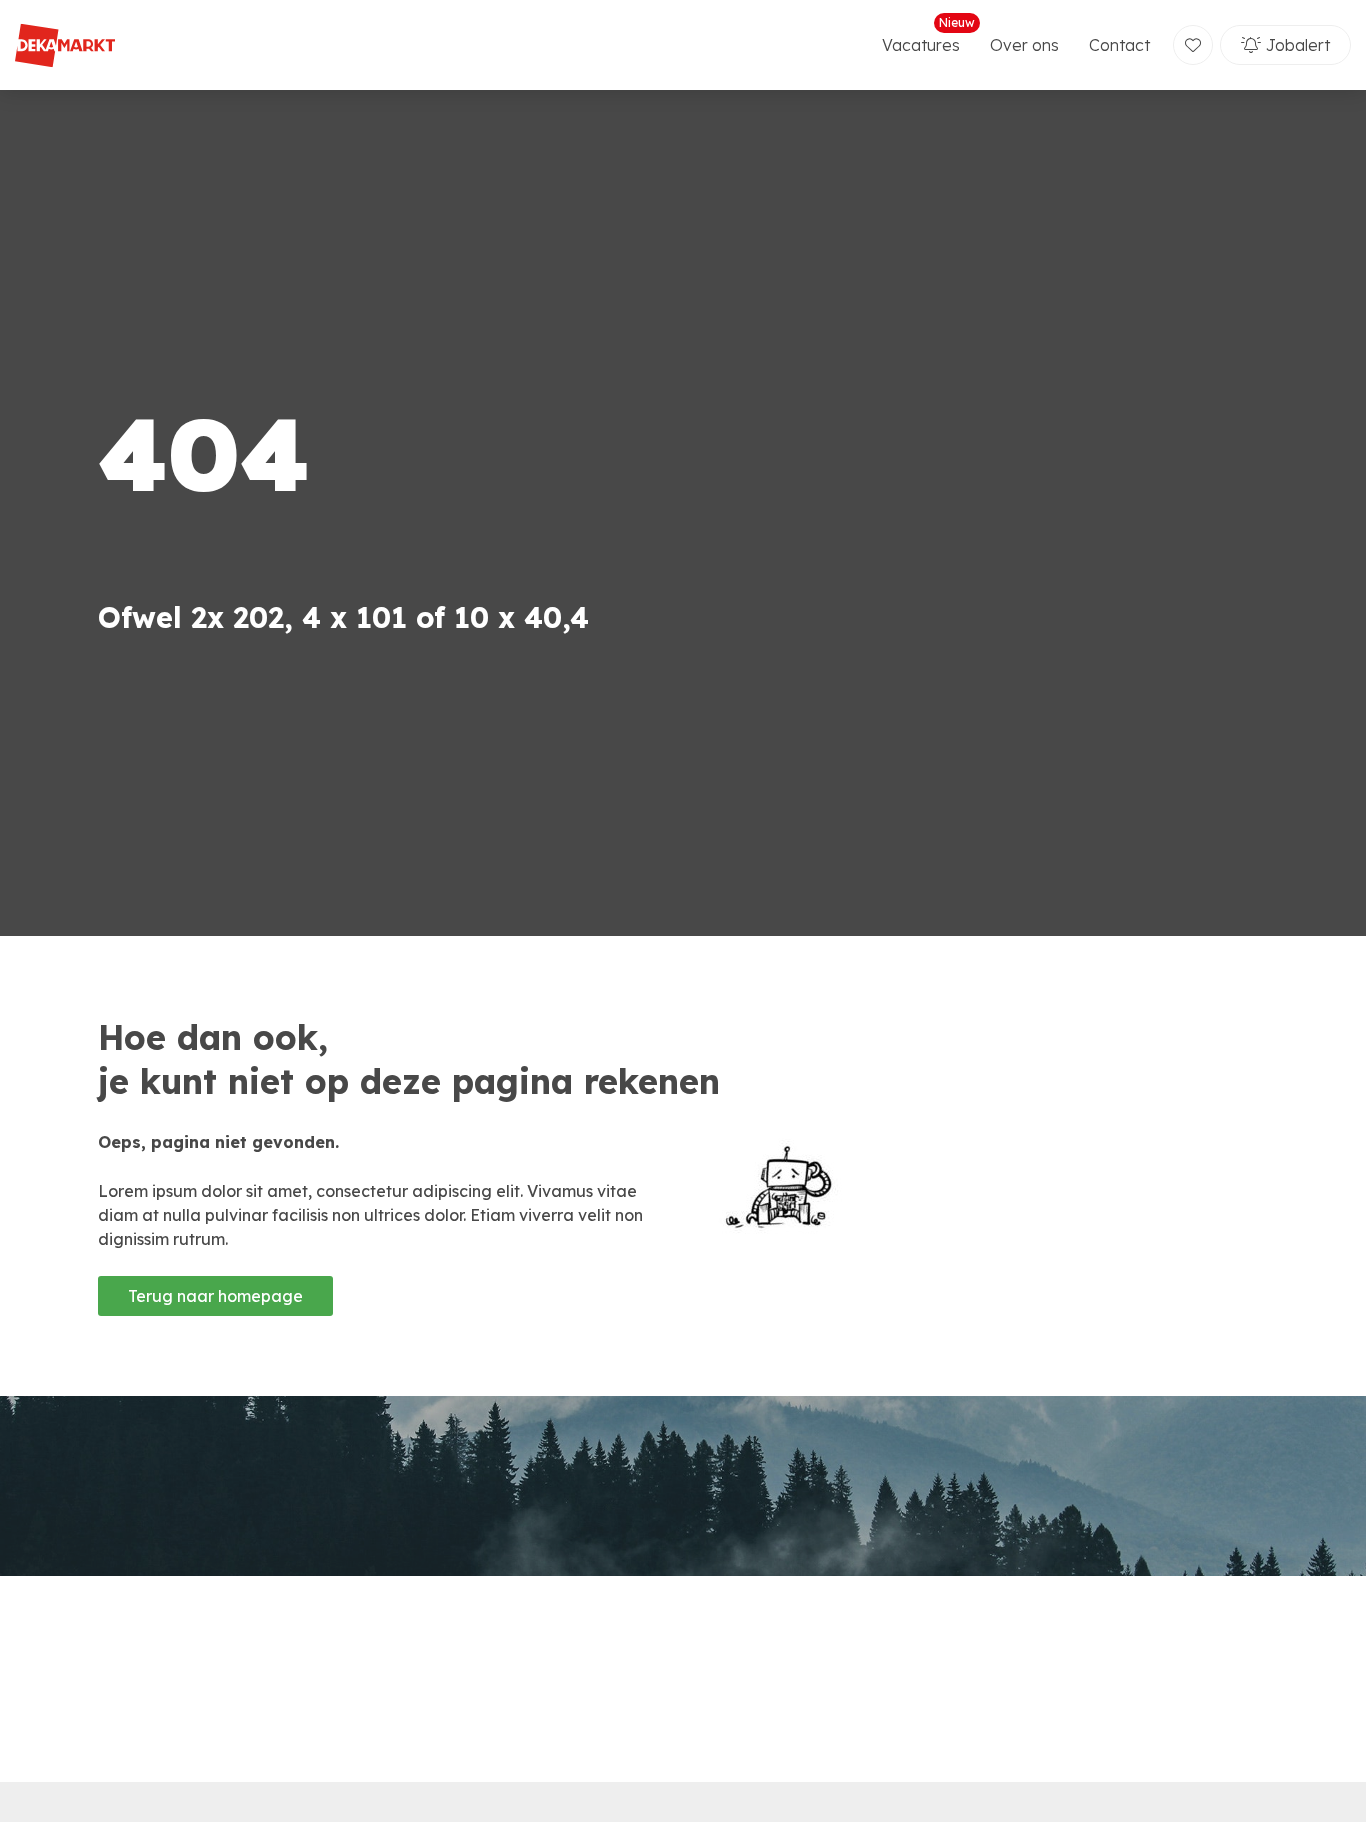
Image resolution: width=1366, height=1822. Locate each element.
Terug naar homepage (215, 1296)
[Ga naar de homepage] (65, 45)
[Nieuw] (1193, 45)
